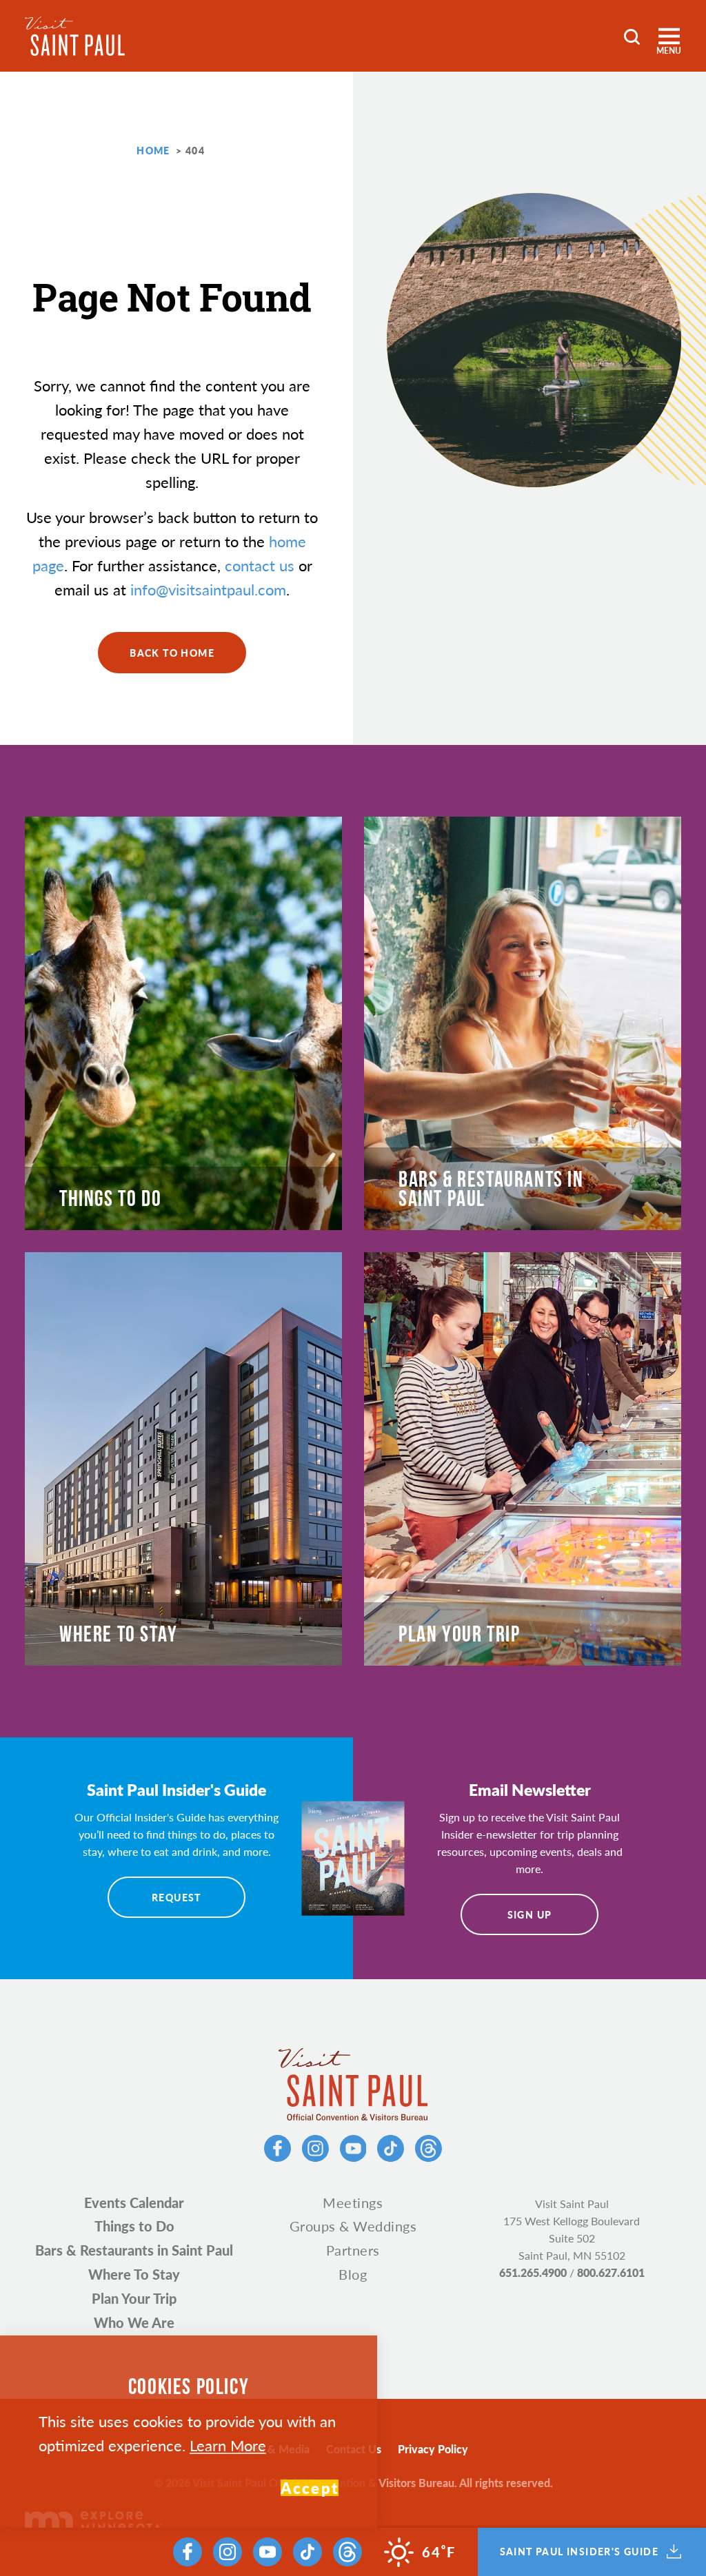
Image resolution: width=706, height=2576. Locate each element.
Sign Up (530, 1914)
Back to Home (172, 653)
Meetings (353, 2202)
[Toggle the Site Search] (632, 35)
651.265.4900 (533, 2272)
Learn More (228, 2445)
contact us (260, 565)
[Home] (75, 36)
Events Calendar (134, 2202)
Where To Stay (134, 2274)
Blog (353, 2274)
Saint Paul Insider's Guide (579, 2552)
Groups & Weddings (353, 2226)
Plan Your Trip (134, 2298)
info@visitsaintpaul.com (208, 589)
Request (176, 1897)
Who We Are (134, 2322)
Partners (353, 2250)
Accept (310, 2488)
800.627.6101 (611, 2272)
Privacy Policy (433, 2449)
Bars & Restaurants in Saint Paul (134, 2250)
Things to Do (134, 2226)
